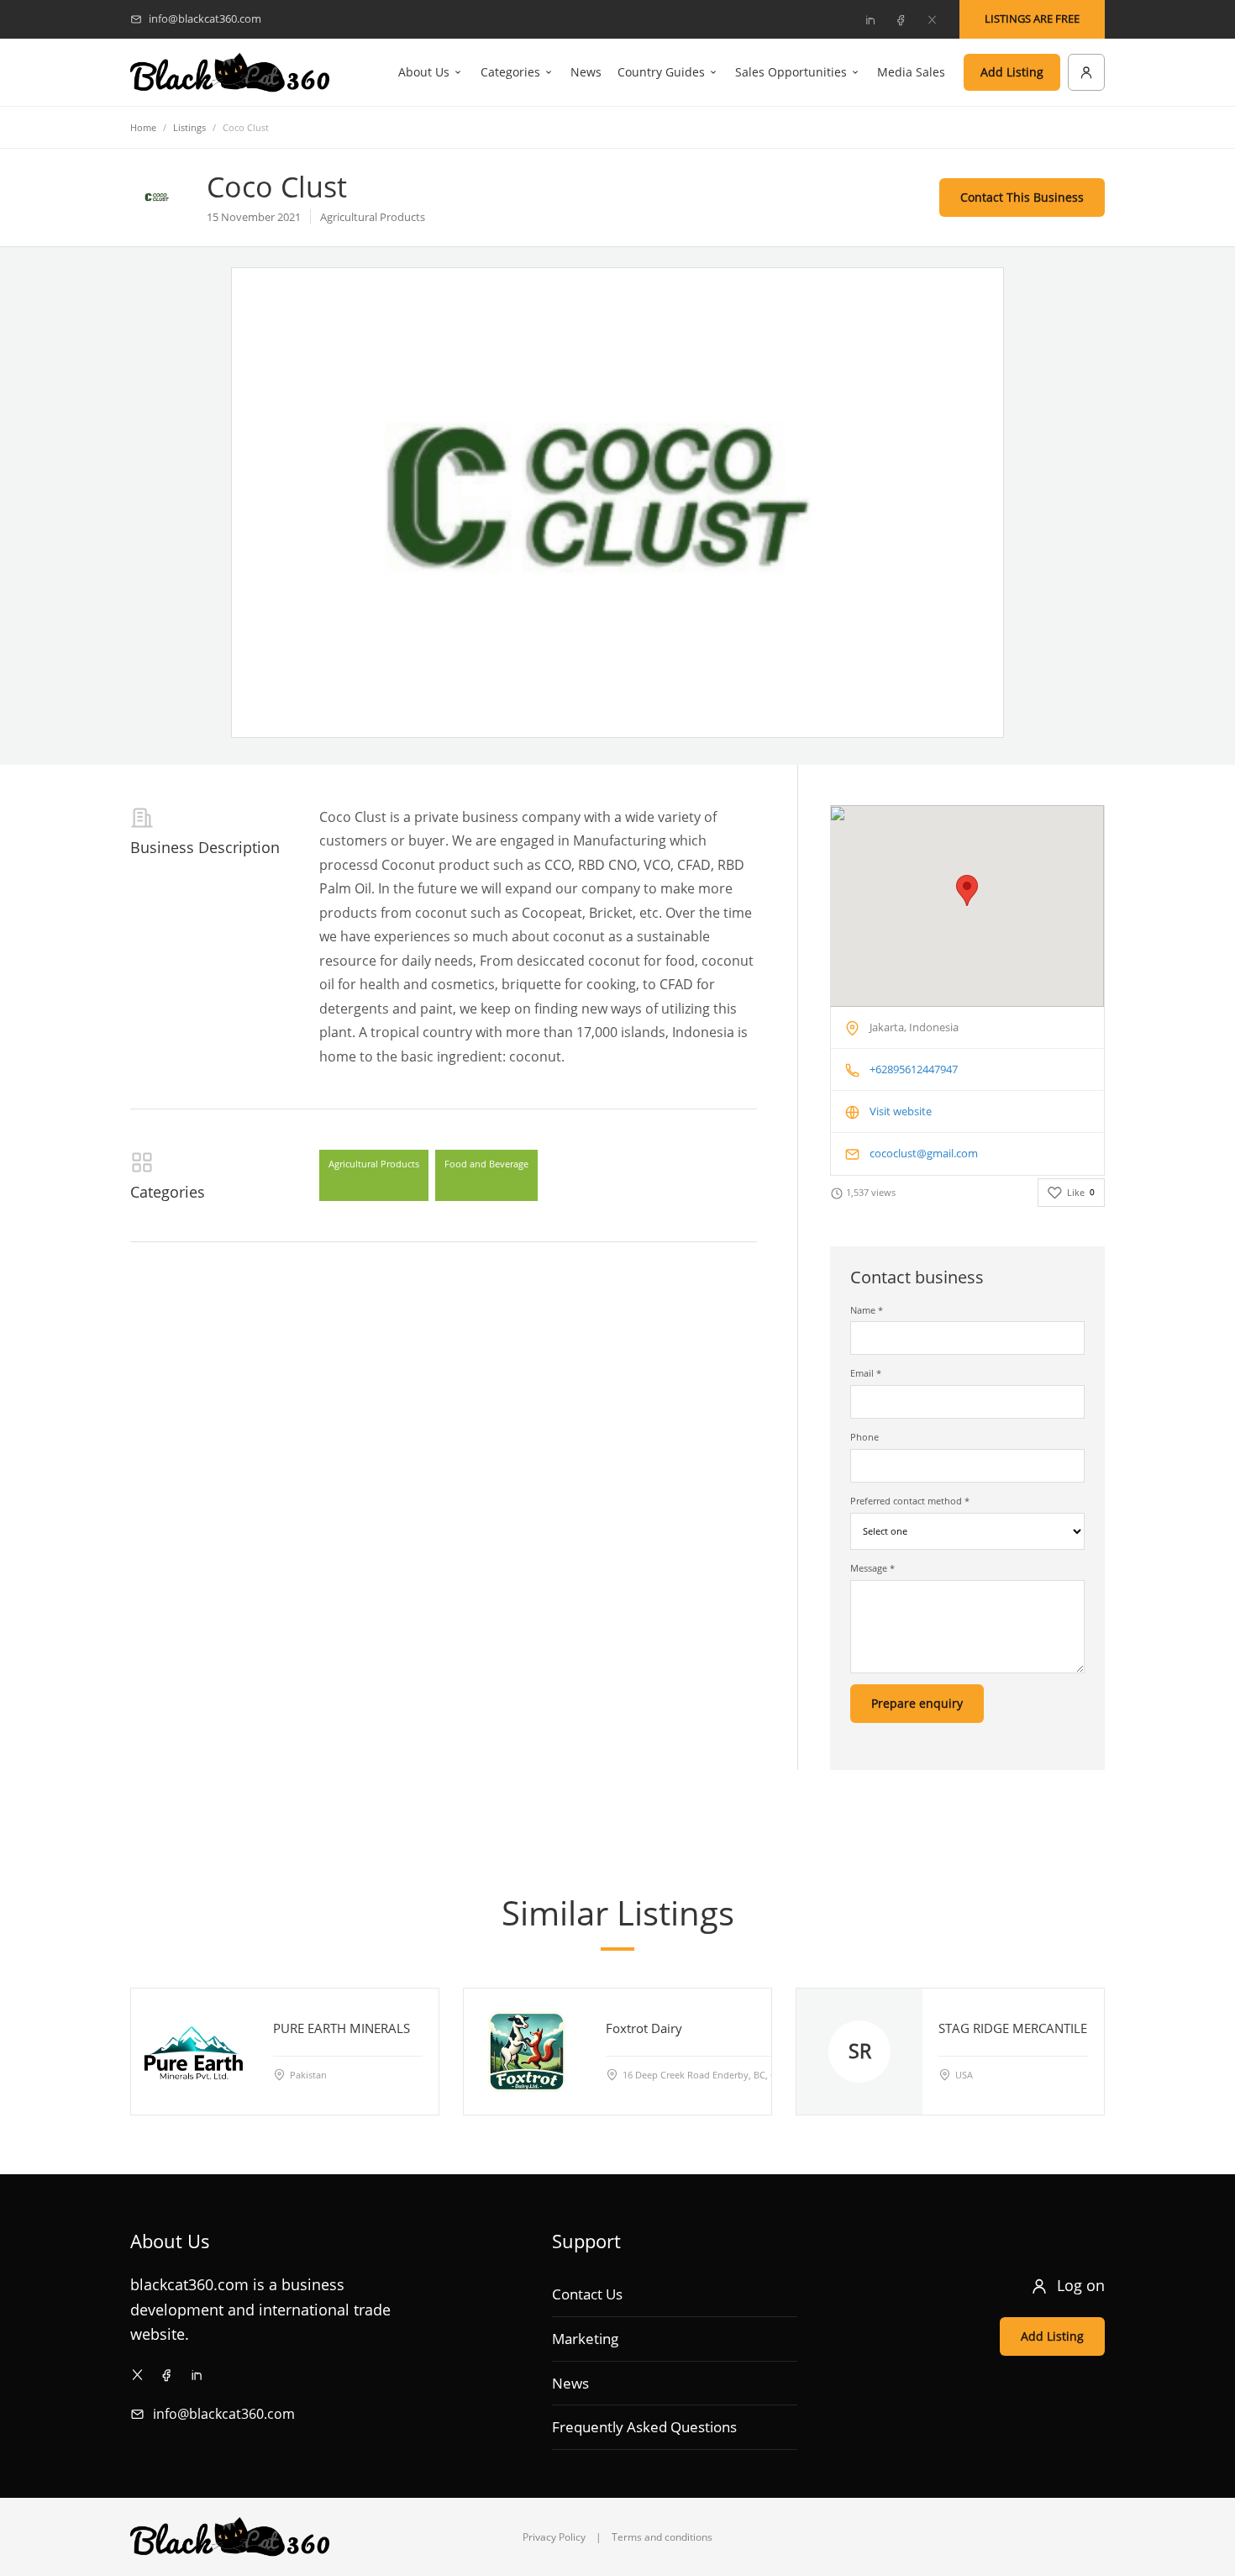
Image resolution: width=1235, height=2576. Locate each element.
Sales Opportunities (791, 72)
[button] (967, 890)
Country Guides (661, 72)
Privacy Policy (554, 2537)
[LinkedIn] (870, 19)
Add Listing (1012, 72)
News (586, 72)
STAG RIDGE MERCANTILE (1013, 2028)
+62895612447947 (914, 1069)
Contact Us (587, 2294)
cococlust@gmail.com (924, 1153)
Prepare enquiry (917, 1703)
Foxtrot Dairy (644, 2028)
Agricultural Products (374, 1164)
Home (143, 127)
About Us (424, 72)
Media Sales (911, 72)
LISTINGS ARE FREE (1032, 18)
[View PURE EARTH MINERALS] (194, 2052)
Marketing (585, 2339)
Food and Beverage (486, 1164)
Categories (510, 72)
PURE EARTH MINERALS (342, 2028)
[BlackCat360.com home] (230, 73)
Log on (1081, 2285)
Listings (189, 127)
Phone (864, 1437)
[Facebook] (901, 19)
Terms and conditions (662, 2537)
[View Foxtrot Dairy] (527, 2052)
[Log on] (1086, 72)
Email (866, 1373)
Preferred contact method (910, 1501)
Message (872, 1568)
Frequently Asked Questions (644, 2427)
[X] (932, 19)
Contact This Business (1022, 197)
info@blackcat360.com (224, 2414)
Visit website (901, 1111)
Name (867, 1310)
